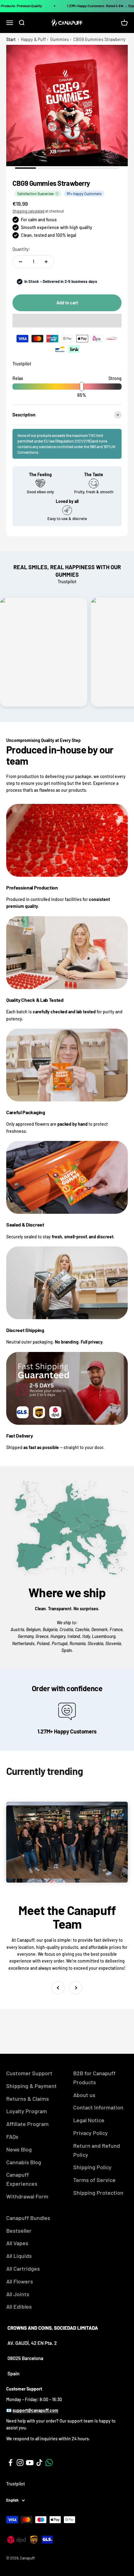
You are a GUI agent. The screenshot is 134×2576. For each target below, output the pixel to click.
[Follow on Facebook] (10, 2463)
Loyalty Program (27, 2111)
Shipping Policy (92, 2167)
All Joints (18, 2294)
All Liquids (19, 2256)
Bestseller (19, 2231)
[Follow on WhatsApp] (49, 2463)
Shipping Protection (98, 2193)
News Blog (19, 2149)
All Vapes (17, 2243)
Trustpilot (22, 364)
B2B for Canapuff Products (94, 2078)
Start (11, 39)
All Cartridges (23, 2269)
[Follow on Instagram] (20, 2463)
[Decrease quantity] (21, 262)
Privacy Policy (91, 2133)
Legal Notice (89, 2120)
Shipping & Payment (31, 2086)
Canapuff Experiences (22, 2179)
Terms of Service (94, 2180)
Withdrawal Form (27, 2196)
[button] (67, 321)
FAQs (12, 2137)
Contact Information (98, 2107)
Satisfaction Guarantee (35, 194)
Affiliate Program (27, 2124)
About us (84, 2095)
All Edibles (19, 2306)
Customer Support (29, 2073)
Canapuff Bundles (28, 2218)
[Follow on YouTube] (30, 2463)
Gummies (60, 39)
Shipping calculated (29, 211)
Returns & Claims (28, 2099)
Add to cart (67, 303)
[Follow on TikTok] (39, 2463)
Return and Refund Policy (97, 2150)
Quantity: (21, 249)
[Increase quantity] (46, 262)
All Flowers (20, 2281)
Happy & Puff (33, 39)
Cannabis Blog (24, 2162)
